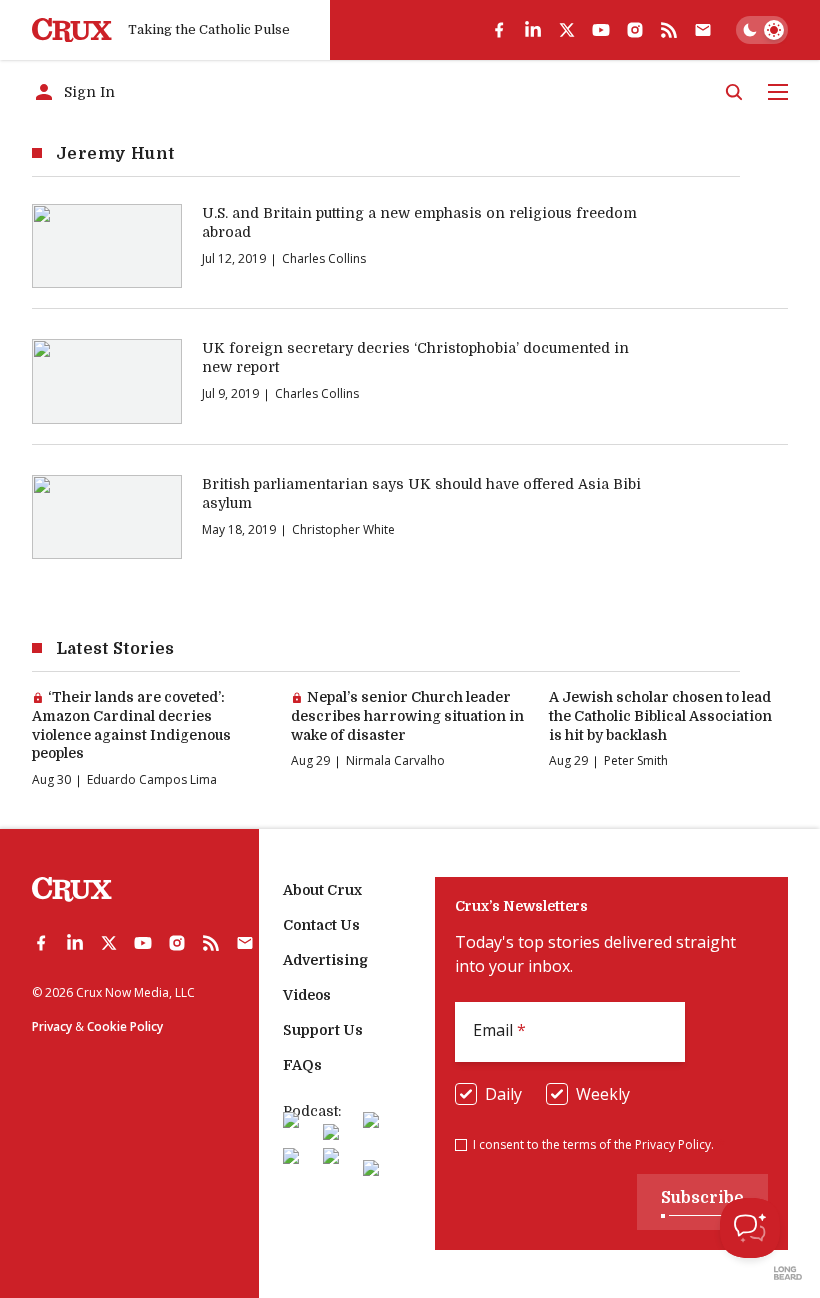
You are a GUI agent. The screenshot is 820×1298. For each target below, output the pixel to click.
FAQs (302, 1065)
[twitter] (567, 30)
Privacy (52, 1026)
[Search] (734, 92)
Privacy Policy (673, 1144)
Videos (307, 995)
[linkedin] (533, 30)
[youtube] (601, 30)
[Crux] (72, 30)
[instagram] (635, 30)
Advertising (325, 960)
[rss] (669, 30)
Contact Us (321, 925)
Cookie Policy (125, 1026)
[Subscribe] (703, 30)
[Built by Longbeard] (788, 1273)
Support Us (323, 1030)
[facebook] (499, 30)
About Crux (322, 890)
